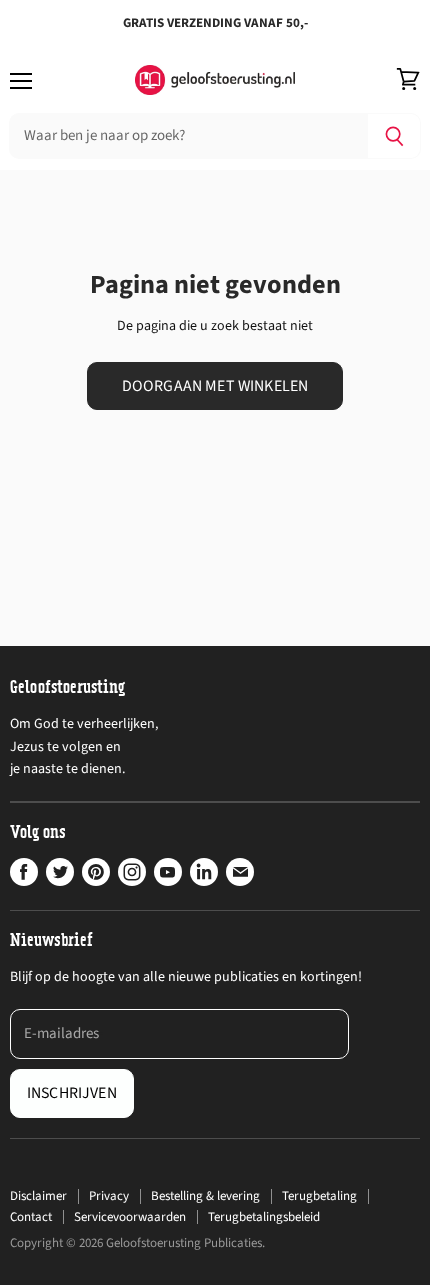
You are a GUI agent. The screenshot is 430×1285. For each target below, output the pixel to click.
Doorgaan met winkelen (215, 386)
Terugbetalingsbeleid (264, 1217)
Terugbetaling (319, 1196)
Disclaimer (38, 1196)
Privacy (109, 1196)
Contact (31, 1217)
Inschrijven (72, 1093)
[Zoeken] (394, 136)
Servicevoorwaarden (130, 1217)
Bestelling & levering (205, 1196)
